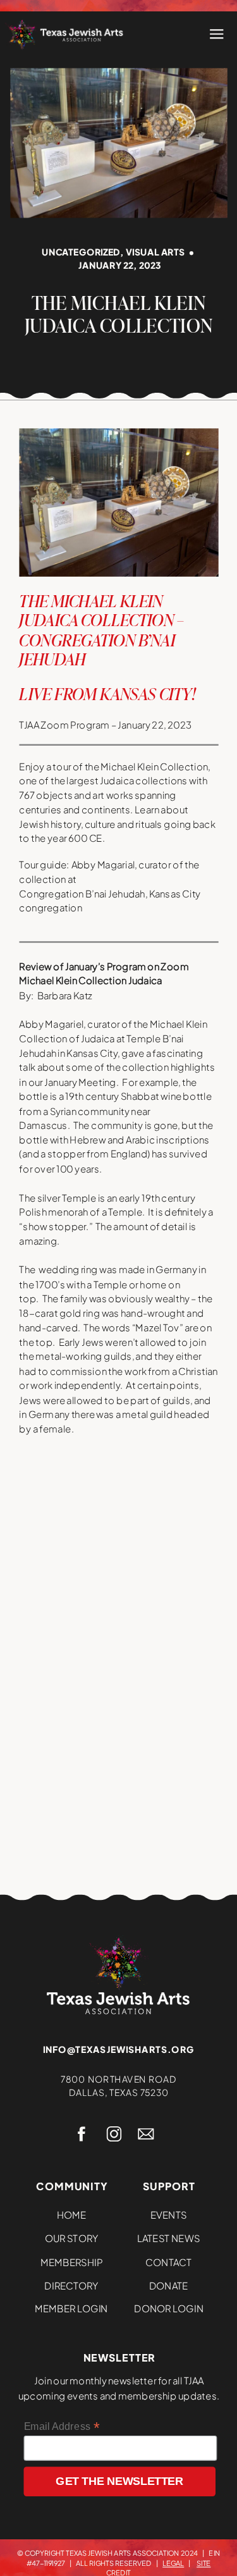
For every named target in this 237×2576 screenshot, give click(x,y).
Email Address (62, 2426)
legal (173, 2563)
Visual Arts (155, 252)
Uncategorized (81, 252)
